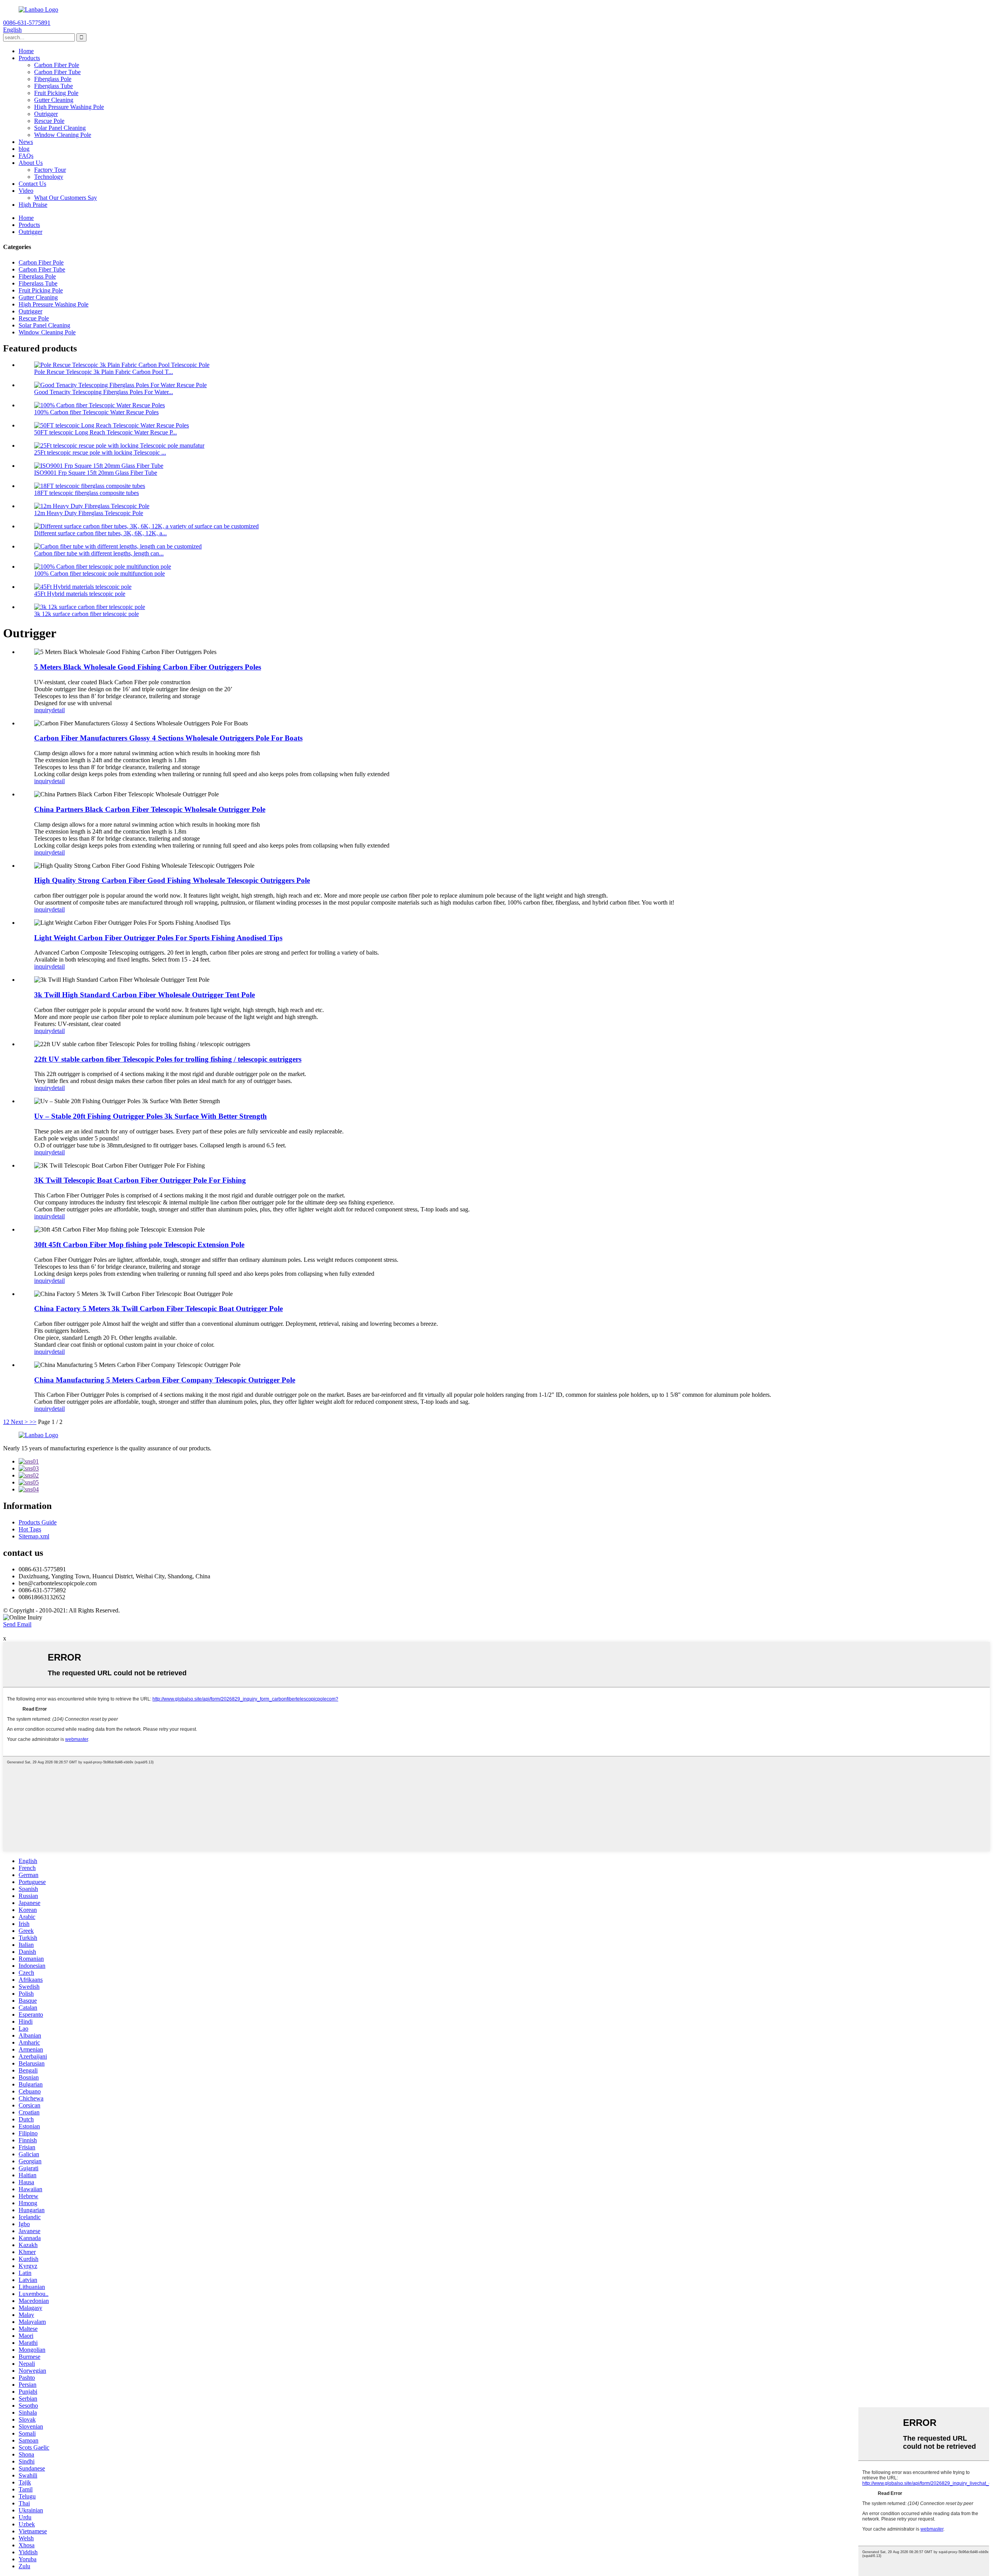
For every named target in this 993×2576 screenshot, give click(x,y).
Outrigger (46, 114)
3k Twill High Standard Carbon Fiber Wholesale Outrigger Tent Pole (144, 995)
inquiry (43, 710)
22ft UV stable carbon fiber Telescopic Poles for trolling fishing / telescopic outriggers (168, 1059)
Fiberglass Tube (54, 86)
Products (29, 58)
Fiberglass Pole (53, 79)
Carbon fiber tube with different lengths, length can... (99, 553)
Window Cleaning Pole (63, 135)
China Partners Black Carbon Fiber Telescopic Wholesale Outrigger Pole (150, 809)
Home (26, 51)
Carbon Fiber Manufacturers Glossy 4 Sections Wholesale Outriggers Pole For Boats (168, 738)
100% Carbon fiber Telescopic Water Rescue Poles (96, 412)
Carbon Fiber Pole (57, 65)
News (26, 142)
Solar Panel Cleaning (60, 128)
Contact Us (32, 184)
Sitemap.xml (34, 1536)
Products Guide (38, 1522)
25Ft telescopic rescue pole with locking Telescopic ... (100, 452)
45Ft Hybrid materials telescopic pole (80, 594)
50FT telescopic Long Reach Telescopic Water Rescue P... (106, 432)
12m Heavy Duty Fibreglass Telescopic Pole (89, 513)
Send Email (17, 1624)
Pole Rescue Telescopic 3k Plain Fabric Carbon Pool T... (104, 372)
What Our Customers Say (66, 198)
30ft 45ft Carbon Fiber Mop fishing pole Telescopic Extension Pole (139, 1245)
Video (26, 191)
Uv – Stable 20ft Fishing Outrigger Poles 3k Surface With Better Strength (151, 1116)
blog (24, 149)
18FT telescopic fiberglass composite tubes (86, 493)
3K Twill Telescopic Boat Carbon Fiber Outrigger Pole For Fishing (140, 1180)
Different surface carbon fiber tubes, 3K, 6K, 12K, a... (100, 533)
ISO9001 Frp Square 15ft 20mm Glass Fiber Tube (96, 473)
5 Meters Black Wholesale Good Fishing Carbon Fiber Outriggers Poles (148, 667)
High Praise (33, 205)
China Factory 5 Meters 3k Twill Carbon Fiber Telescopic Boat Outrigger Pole (158, 1309)
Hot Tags (30, 1529)
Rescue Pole (49, 121)
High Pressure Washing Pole (69, 107)
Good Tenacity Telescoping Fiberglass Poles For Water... (104, 392)
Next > (19, 1422)
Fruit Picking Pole (56, 93)
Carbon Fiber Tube (57, 72)
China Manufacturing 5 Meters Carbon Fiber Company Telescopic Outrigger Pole (165, 1380)
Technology (49, 177)
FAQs (26, 156)
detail (58, 710)
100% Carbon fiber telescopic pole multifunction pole (99, 574)
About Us (31, 163)
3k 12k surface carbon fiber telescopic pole (86, 614)
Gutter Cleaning (54, 100)
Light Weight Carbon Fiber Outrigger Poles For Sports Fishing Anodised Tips (158, 938)
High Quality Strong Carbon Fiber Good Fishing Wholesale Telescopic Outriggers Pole (172, 880)
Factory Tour (50, 170)
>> (33, 1422)
